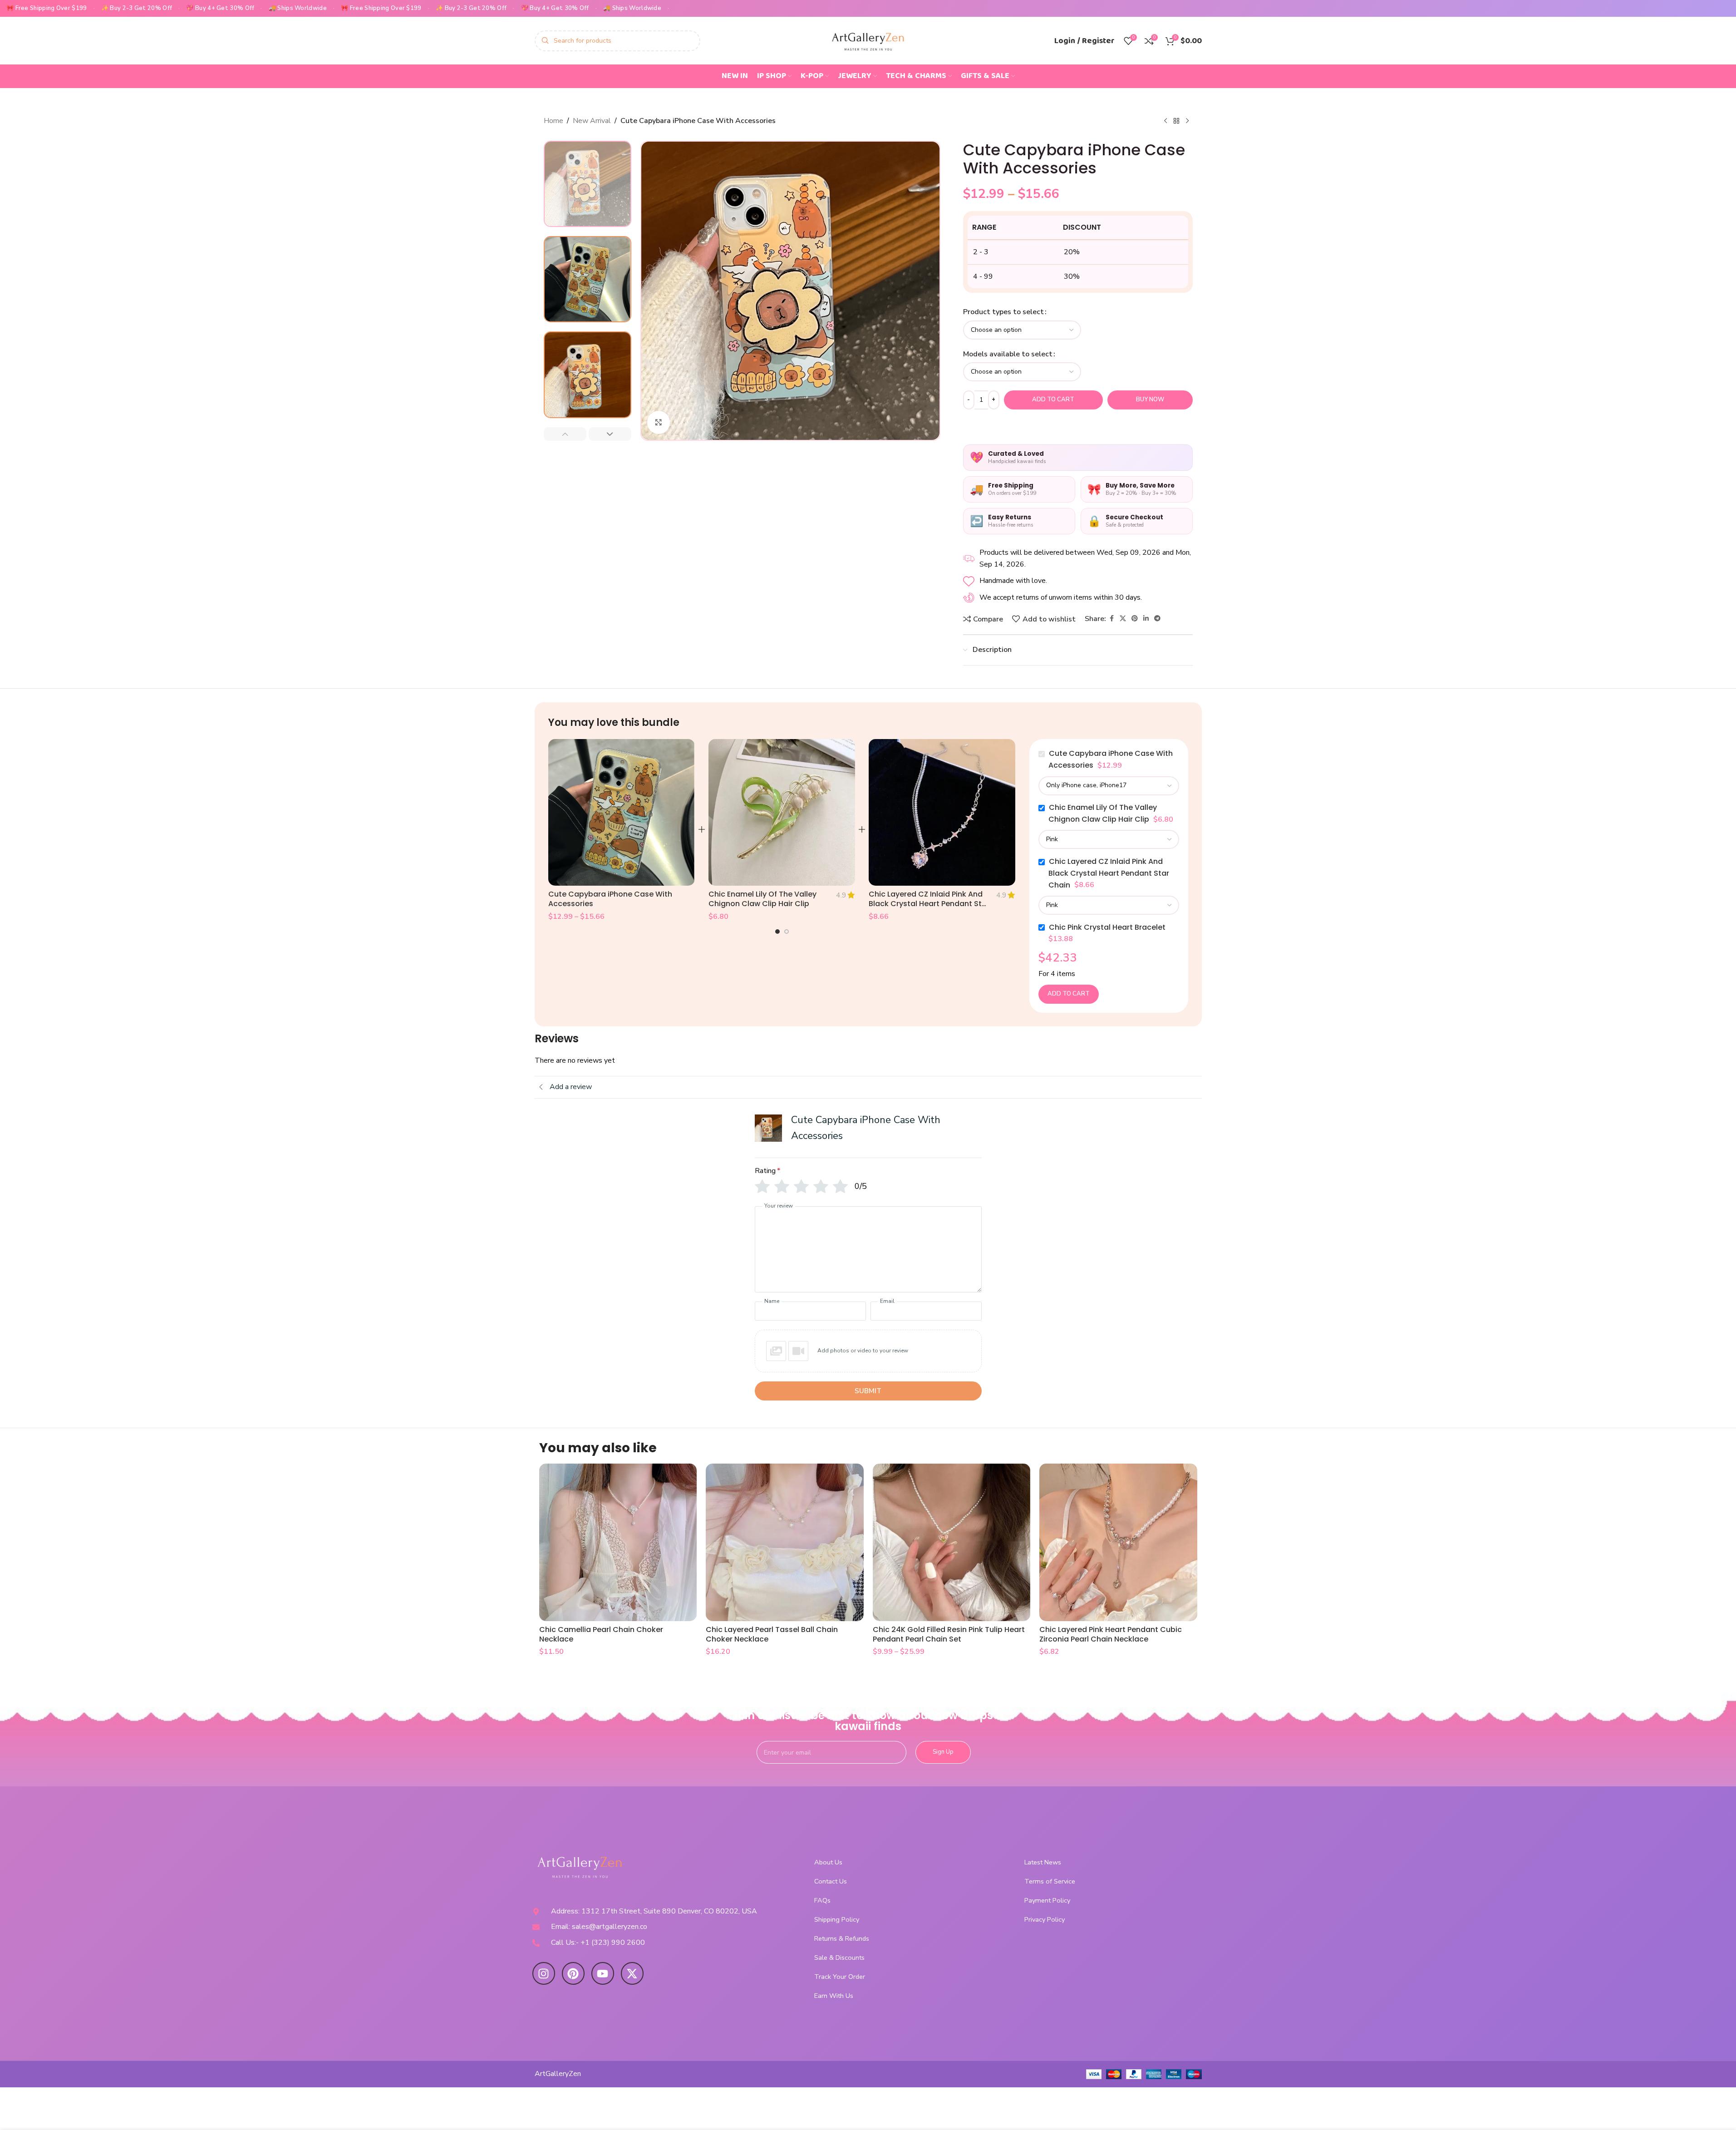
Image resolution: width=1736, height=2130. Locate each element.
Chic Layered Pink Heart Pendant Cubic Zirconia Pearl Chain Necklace (1111, 1634)
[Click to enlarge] (659, 422)
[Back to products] (1176, 121)
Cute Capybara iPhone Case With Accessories (610, 899)
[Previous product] (1166, 121)
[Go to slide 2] (787, 932)
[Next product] (1187, 121)
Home (553, 121)
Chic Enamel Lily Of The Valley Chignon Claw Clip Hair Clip (762, 899)
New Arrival (592, 121)
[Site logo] (868, 40)
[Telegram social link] (1157, 619)
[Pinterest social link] (1135, 619)
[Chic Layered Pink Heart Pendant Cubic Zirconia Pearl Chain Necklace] (1118, 1543)
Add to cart (1053, 399)
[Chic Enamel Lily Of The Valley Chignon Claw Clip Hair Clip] (782, 812)
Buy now (1150, 399)
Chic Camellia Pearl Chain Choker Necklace (601, 1634)
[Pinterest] (573, 1973)
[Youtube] (603, 1973)
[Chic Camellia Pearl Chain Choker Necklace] (618, 1543)
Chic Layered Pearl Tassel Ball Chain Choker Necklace (772, 1634)
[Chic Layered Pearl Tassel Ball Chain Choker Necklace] (785, 1543)
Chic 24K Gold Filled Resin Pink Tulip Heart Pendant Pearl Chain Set (949, 1634)
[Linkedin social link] (1146, 619)
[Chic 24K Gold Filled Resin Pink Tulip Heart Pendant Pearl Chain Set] (952, 1543)
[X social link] (1123, 619)
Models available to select (1008, 354)
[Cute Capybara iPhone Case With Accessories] (622, 812)
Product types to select (1003, 312)
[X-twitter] (632, 1973)
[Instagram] (544, 1973)
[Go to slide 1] (777, 932)
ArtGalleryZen (558, 2074)
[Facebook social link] (1111, 619)
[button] (565, 434)
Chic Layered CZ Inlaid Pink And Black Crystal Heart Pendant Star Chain (929, 904)
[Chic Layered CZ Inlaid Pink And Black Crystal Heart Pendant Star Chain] (942, 812)
